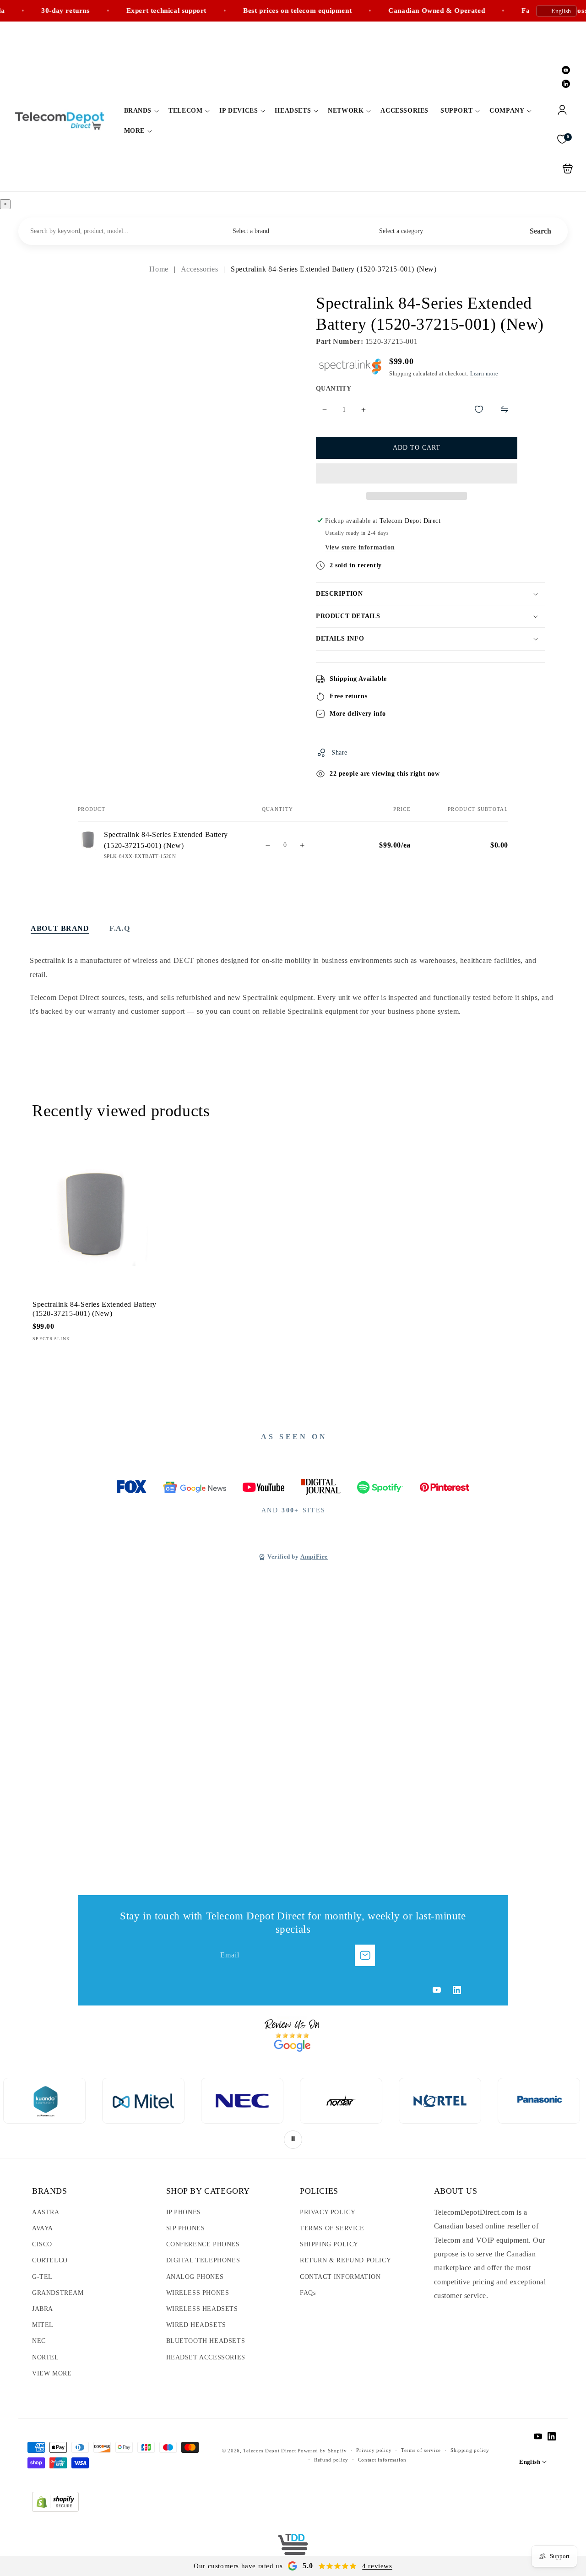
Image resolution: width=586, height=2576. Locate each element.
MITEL (43, 2325)
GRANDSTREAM (58, 2293)
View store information (360, 547)
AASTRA (46, 2212)
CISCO (42, 2244)
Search (540, 231)
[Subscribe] (365, 1955)
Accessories (201, 269)
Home (160, 269)
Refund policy (331, 2460)
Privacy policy (374, 2450)
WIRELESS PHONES (198, 2293)
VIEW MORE (52, 2373)
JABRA (43, 2309)
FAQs (308, 2293)
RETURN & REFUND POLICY (345, 2260)
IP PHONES (184, 2212)
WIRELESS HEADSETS (202, 2309)
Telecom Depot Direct (269, 2451)
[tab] (60, 929)
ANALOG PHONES (195, 2277)
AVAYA (43, 2228)
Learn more (484, 374)
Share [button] (339, 753)
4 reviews (377, 2566)
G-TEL (42, 2277)
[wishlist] (479, 409)
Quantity (334, 389)
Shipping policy (470, 2450)
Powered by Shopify (322, 2451)
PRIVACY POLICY (328, 2212)
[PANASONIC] (412, 2101)
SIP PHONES (186, 2228)
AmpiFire (314, 1557)
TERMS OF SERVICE (332, 2228)
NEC (39, 2341)
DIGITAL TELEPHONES (203, 2260)
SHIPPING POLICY (329, 2244)
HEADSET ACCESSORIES (206, 2357)
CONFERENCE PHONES (203, 2244)
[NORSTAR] (214, 2101)
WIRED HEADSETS (196, 2325)
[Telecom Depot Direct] (293, 2548)
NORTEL (46, 2357)
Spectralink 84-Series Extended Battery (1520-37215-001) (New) (95, 1213)
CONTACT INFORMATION (340, 2277)
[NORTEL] (313, 2101)
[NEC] (115, 2101)
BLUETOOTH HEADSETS (206, 2341)
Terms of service (421, 2450)
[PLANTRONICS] (510, 2101)
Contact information (382, 2460)
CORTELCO (50, 2260)
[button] (141, 111)
